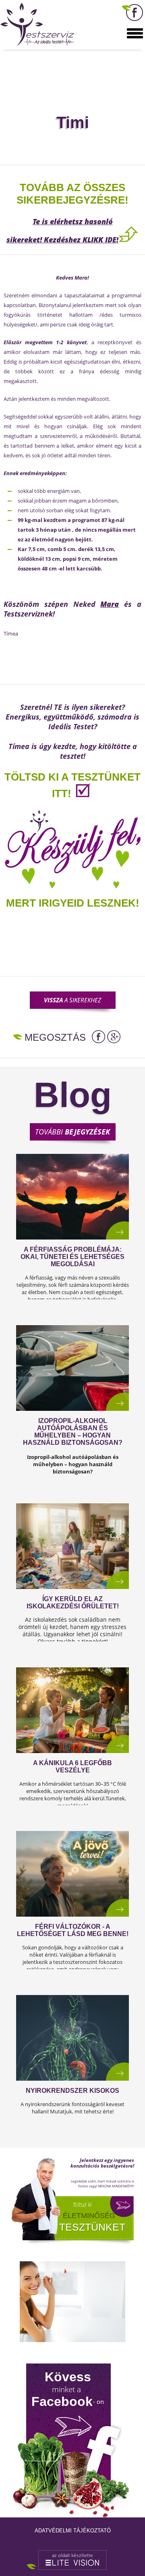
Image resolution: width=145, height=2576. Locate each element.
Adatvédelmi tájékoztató (73, 2531)
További (72, 1132)
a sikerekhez (72, 1000)
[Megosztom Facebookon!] (98, 1037)
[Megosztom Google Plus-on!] (114, 1037)
